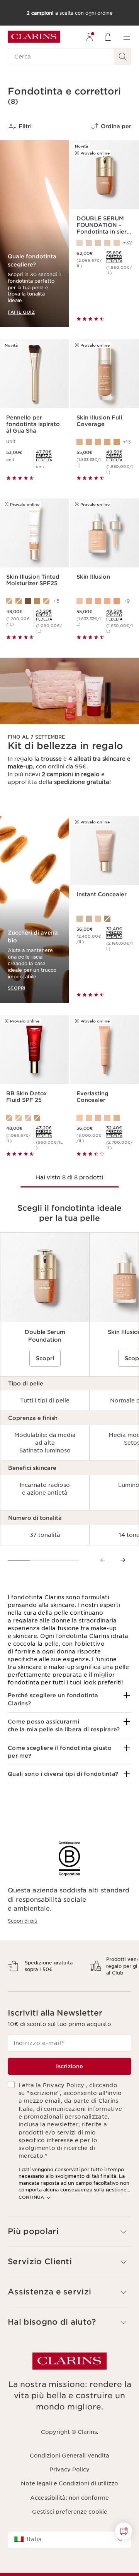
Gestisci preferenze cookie (70, 2538)
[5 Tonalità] (105, 1118)
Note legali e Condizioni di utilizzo (69, 2511)
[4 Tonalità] (105, 919)
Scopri (45, 1358)
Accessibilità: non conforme (69, 2524)
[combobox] (69, 2567)
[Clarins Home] (34, 37)
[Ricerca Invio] (123, 57)
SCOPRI (17, 988)
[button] (69, 1699)
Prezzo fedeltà (114, 259)
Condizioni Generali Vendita (69, 2482)
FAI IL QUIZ (21, 312)
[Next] (123, 1560)
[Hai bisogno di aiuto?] (124, 2531)
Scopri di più (23, 1921)
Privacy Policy (69, 2497)
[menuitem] (90, 37)
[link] (120, 259)
